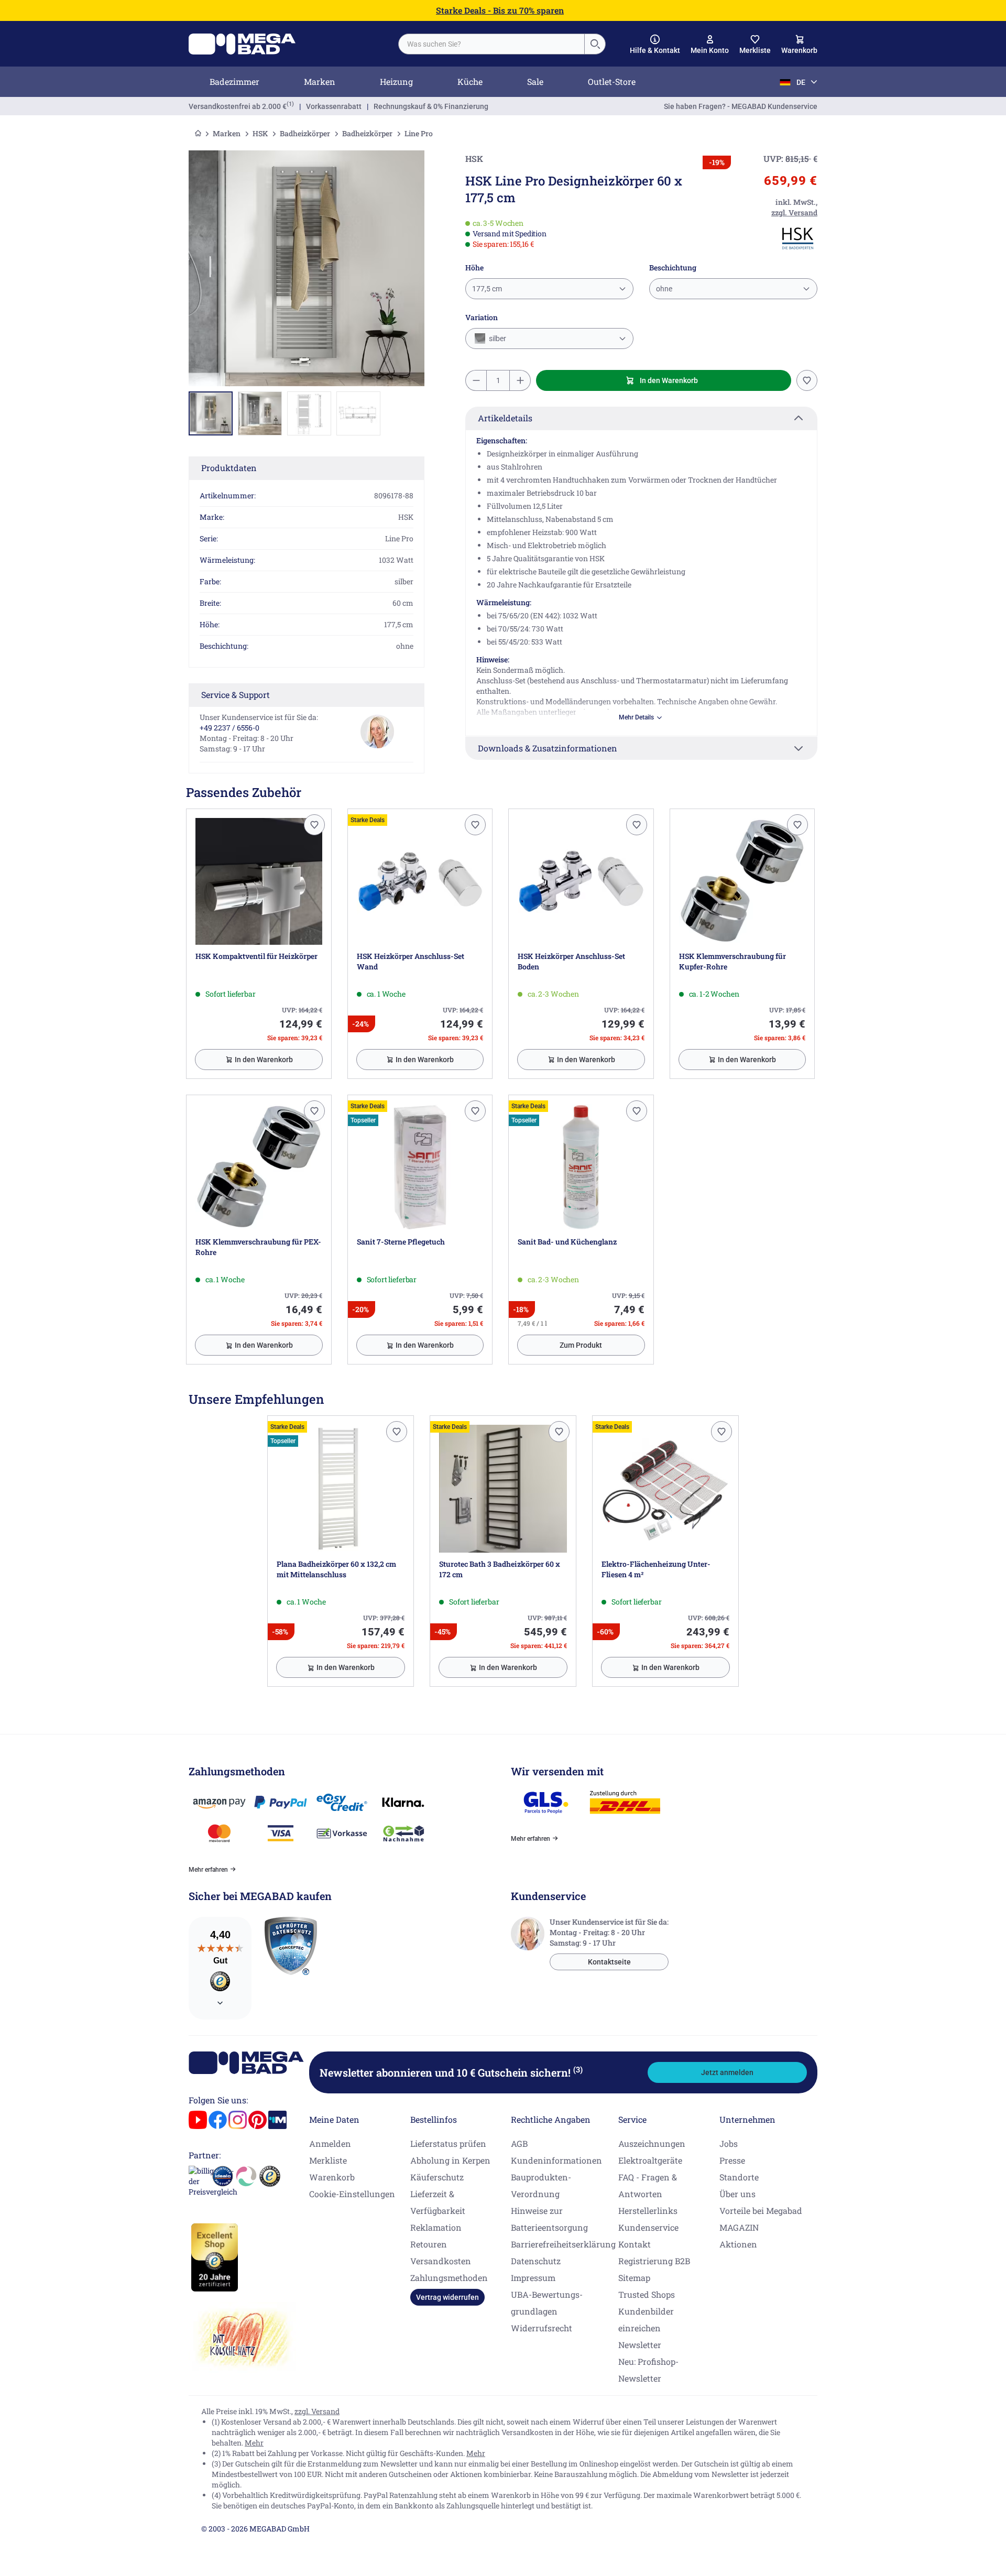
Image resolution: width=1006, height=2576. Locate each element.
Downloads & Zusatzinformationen (548, 748)
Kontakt (635, 2244)
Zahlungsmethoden (449, 2278)
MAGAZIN (739, 2227)
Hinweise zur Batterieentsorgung (549, 2219)
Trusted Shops (647, 2294)
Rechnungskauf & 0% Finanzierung (431, 106)
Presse (732, 2160)
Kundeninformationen (556, 2160)
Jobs (729, 2143)
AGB (519, 2143)
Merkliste (328, 2160)
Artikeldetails (505, 418)
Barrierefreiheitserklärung (563, 2244)
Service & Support (236, 695)
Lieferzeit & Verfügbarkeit (438, 2202)
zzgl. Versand (317, 2411)
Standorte (739, 2177)
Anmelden (330, 2143)
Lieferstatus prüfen (448, 2143)
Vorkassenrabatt (334, 106)
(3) (578, 2069)
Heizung (396, 81)
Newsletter (640, 2345)
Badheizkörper (305, 133)
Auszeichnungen (652, 2143)
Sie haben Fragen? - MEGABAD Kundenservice (741, 106)
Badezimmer (234, 81)
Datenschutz (536, 2261)
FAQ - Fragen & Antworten (648, 2185)
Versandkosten (441, 2261)
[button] (655, 45)
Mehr (254, 2443)
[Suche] (595, 44)
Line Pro (419, 133)
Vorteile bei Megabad (761, 2211)
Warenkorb (332, 2177)
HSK (260, 133)
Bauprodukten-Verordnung (541, 2185)
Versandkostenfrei (238, 106)
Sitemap (634, 2278)
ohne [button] (664, 289)
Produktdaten (229, 468)
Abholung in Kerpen (450, 2160)
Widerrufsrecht (542, 2328)
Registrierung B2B (654, 2261)
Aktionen (738, 2244)
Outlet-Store (612, 81)
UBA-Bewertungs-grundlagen (547, 2303)
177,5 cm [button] (487, 289)
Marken (320, 81)
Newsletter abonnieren (451, 2072)
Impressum (533, 2278)
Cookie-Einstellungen (352, 2194)
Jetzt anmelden (727, 2072)
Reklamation (436, 2227)
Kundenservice (648, 2227)
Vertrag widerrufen (447, 2297)
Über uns (737, 2194)
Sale (535, 81)
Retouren (429, 2244)
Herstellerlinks (648, 2211)
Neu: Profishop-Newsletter (648, 2370)
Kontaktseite (609, 1962)
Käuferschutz (437, 2177)
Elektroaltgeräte (650, 2160)
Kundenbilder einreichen (646, 2320)
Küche (470, 81)
